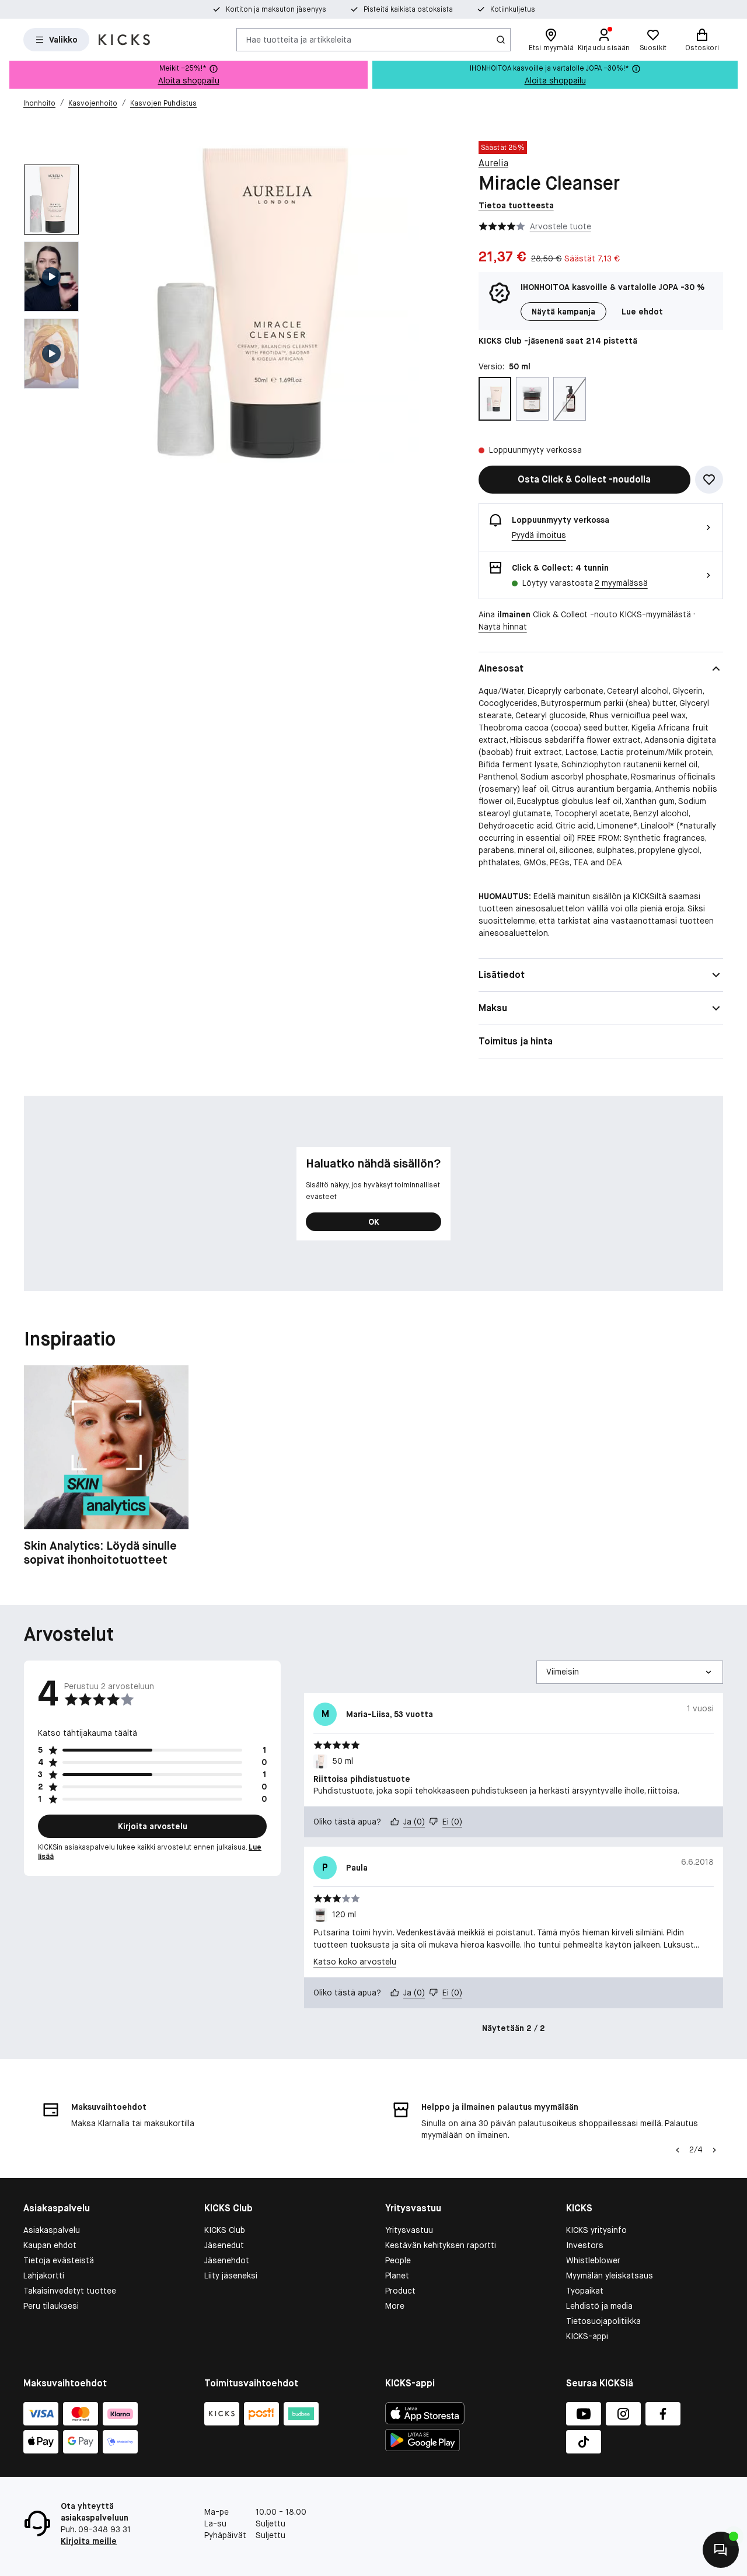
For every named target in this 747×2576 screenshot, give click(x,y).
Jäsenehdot (227, 2260)
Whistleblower (593, 2260)
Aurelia (493, 163)
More (395, 2306)
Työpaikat (585, 2291)
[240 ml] (570, 399)
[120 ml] (532, 399)
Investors (585, 2245)
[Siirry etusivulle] (124, 40)
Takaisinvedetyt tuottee (70, 2291)
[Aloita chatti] (721, 2550)
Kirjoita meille (89, 2541)
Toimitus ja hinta (516, 1041)
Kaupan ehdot (50, 2245)
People (398, 2260)
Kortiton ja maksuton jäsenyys (276, 9)
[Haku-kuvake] (501, 40)
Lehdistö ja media (599, 2306)
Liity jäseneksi (231, 2276)
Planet (397, 2276)
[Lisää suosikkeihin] (709, 480)
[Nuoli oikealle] (714, 2150)
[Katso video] (51, 277)
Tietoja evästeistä (59, 2260)
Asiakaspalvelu (52, 2230)
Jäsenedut (224, 2245)
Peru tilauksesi (51, 2306)
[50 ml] (495, 399)
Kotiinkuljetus (513, 9)
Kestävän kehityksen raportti (441, 2245)
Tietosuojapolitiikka (603, 2321)
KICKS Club (225, 2230)
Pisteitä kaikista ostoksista (408, 9)
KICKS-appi (587, 2336)
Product (400, 2291)
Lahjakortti (44, 2276)
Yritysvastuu (409, 2230)
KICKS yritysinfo (596, 2230)
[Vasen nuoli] (678, 2150)
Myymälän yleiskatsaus (610, 2276)
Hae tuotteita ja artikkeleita (299, 39)
